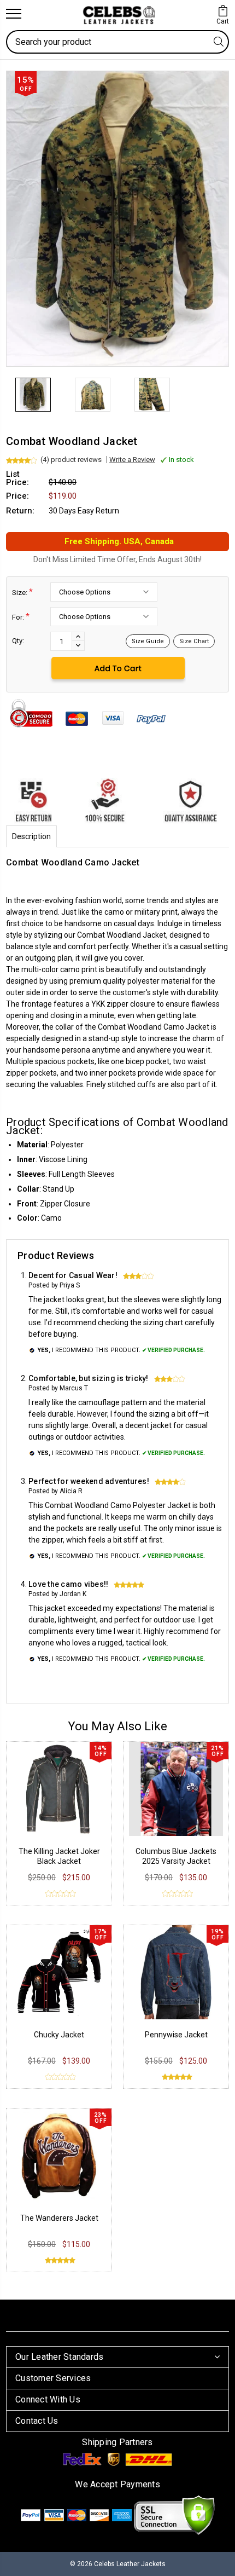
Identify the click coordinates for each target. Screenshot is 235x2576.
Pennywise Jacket (176, 2035)
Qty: (18, 641)
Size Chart (194, 641)
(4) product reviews (71, 460)
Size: (22, 592)
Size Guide (148, 641)
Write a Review (132, 460)
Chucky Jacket (59, 2035)
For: (21, 617)
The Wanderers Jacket (59, 2218)
